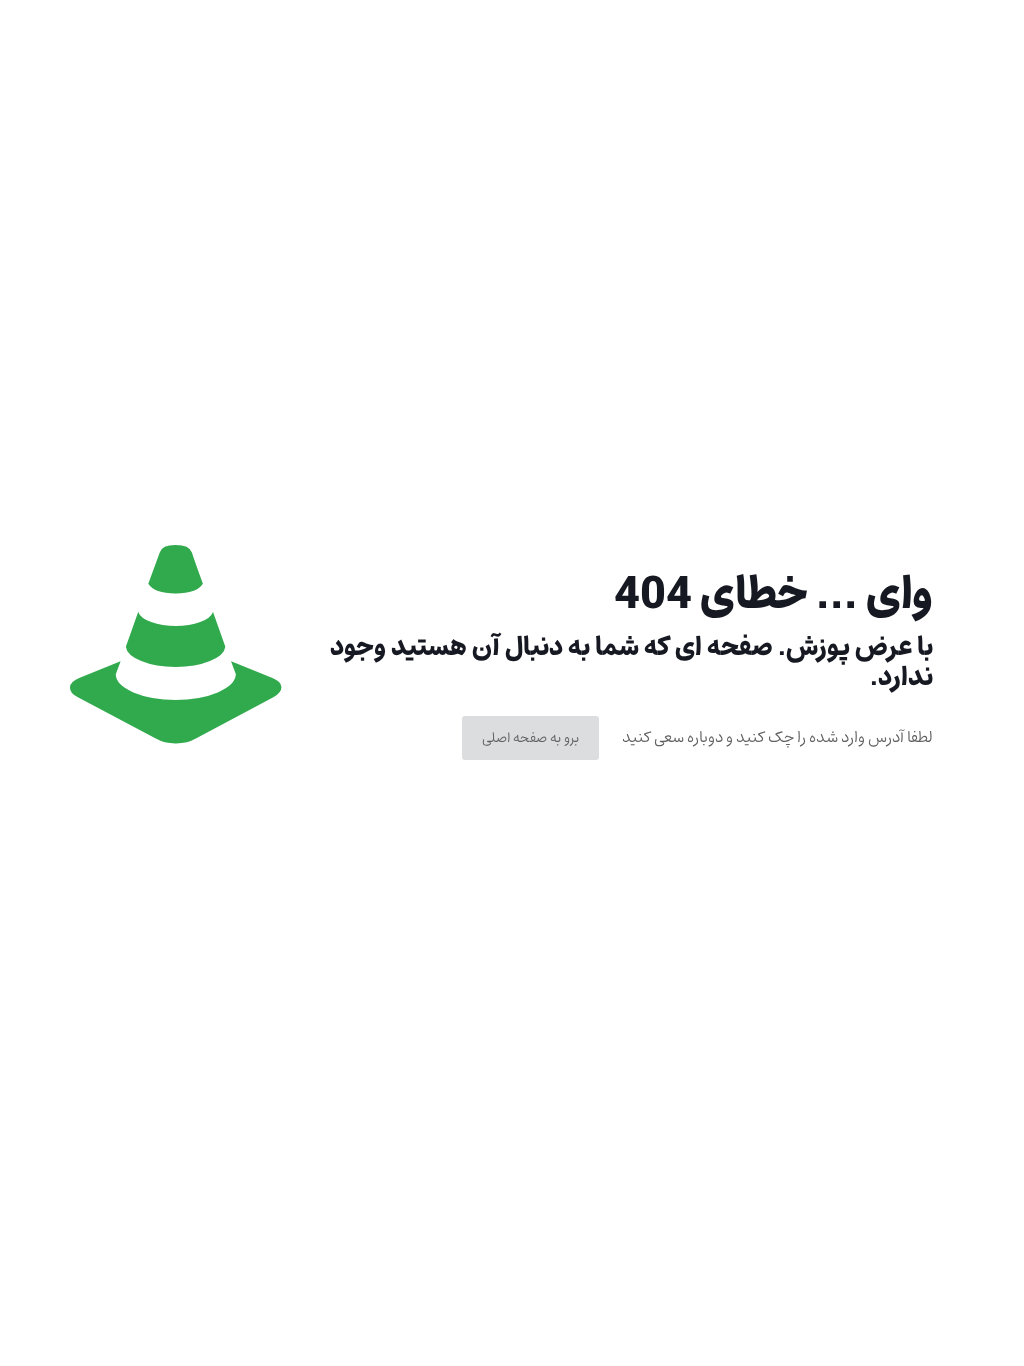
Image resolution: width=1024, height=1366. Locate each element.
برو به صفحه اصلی (530, 738)
